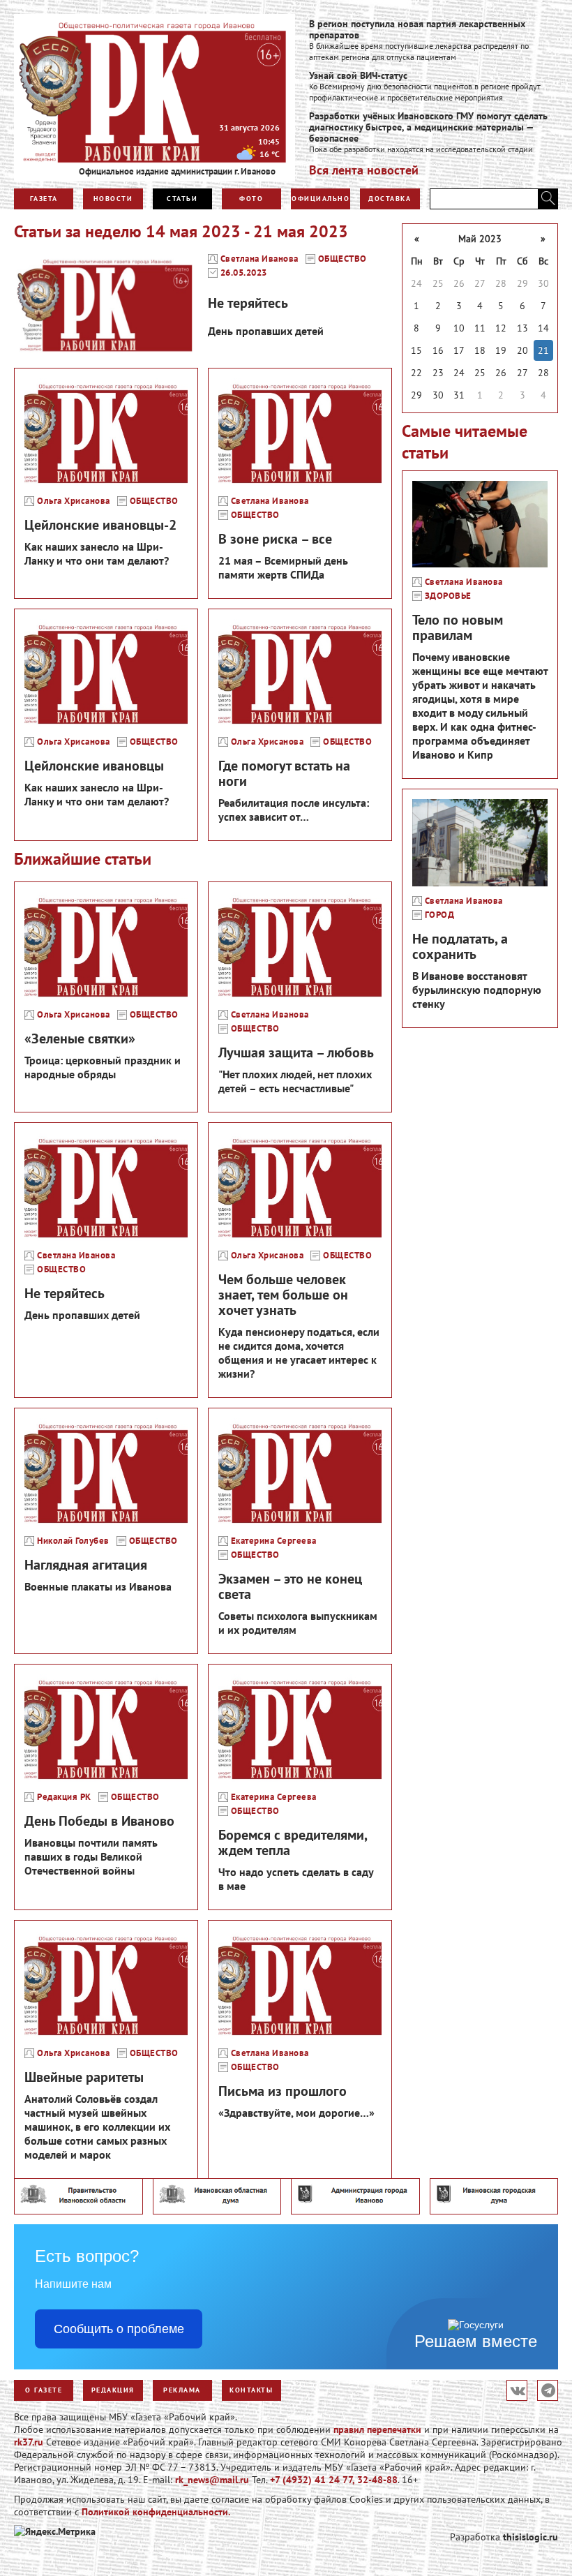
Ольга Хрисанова (74, 501)
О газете (44, 2390)
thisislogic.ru (530, 2537)
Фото (251, 199)
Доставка (390, 199)
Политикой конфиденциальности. (156, 2512)
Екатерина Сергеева (274, 1541)
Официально (321, 199)
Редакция (113, 2390)
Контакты (251, 2390)
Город (440, 915)
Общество (343, 259)
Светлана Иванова (259, 259)
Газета (44, 199)
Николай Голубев (73, 1541)
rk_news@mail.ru (212, 2480)
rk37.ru (29, 2442)
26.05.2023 (244, 273)
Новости (113, 199)
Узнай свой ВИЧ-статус (358, 75)
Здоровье (448, 596)
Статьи (182, 199)
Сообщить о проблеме (119, 2329)
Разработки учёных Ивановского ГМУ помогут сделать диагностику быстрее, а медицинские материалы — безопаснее (428, 127)
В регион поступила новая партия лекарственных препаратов (417, 29)
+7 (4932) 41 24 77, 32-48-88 (334, 2480)
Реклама (182, 2390)
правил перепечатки (377, 2429)
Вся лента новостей (364, 170)
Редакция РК (64, 1797)
